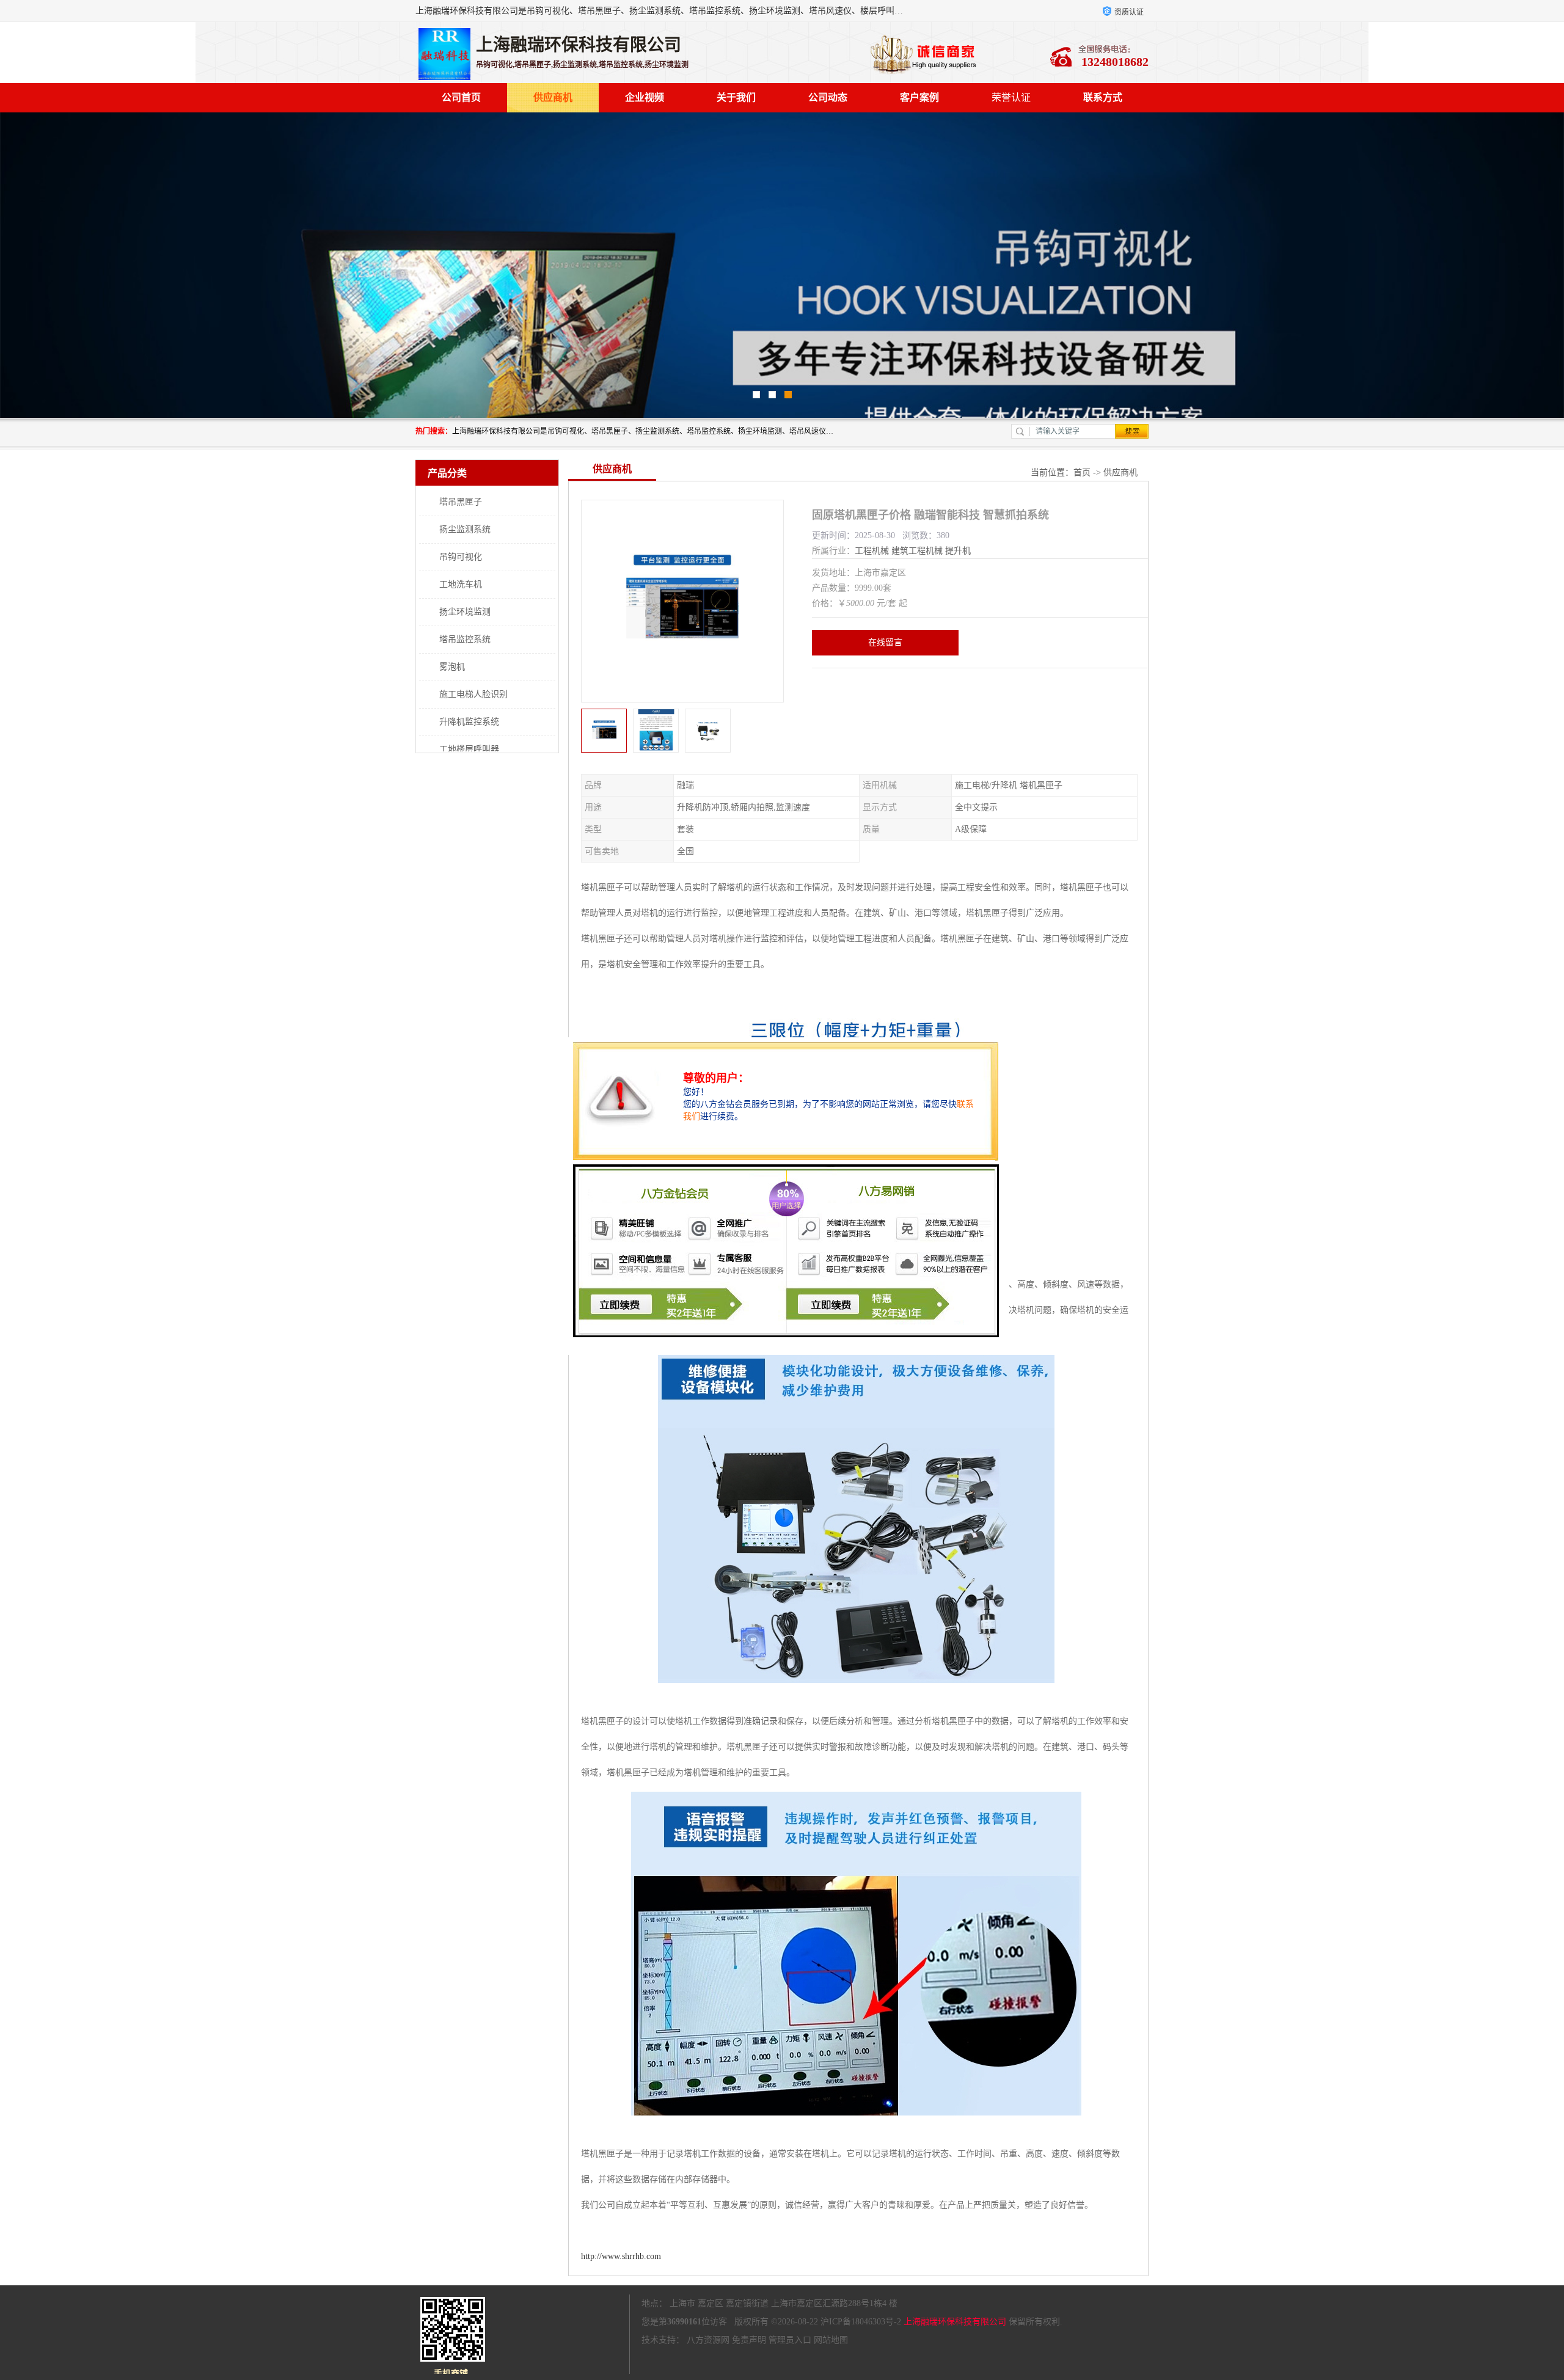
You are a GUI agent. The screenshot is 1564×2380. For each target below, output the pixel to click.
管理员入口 (790, 2340)
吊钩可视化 (461, 557)
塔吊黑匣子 (461, 502)
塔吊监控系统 (465, 639)
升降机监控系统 (469, 722)
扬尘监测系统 (465, 529)
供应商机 (553, 97)
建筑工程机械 (917, 551)
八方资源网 (708, 2340)
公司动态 (828, 97)
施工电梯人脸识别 (473, 694)
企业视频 (645, 97)
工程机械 (872, 551)
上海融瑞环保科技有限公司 (955, 2322)
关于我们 (736, 97)
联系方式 (1103, 97)
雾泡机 (452, 667)
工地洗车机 (461, 584)
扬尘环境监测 (465, 612)
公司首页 (461, 97)
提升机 (958, 551)
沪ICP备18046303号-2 (861, 2322)
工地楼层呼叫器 (469, 749)
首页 (1082, 473)
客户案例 (919, 97)
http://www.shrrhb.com (621, 2256)
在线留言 (885, 642)
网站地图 (831, 2340)
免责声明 (749, 2340)
